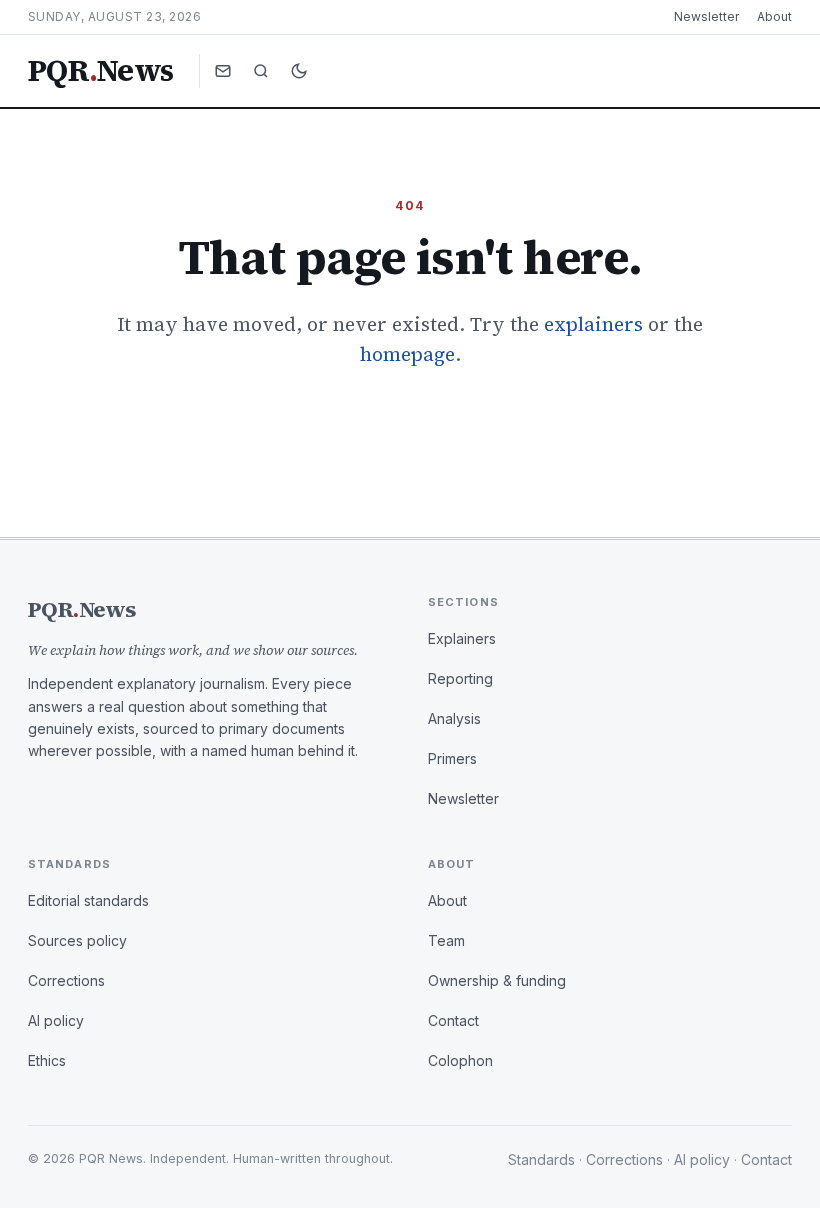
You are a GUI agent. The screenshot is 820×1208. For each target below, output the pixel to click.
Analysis (454, 718)
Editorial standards (88, 900)
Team (446, 940)
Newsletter (706, 16)
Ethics (47, 1060)
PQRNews (100, 71)
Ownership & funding (497, 980)
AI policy (56, 1020)
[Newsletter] (223, 71)
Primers (452, 758)
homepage (407, 354)
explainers (593, 324)
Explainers (462, 638)
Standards (541, 1159)
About (774, 16)
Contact (453, 1020)
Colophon (460, 1060)
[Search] (261, 71)
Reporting (460, 678)
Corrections (66, 980)
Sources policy (77, 940)
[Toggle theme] (299, 71)
